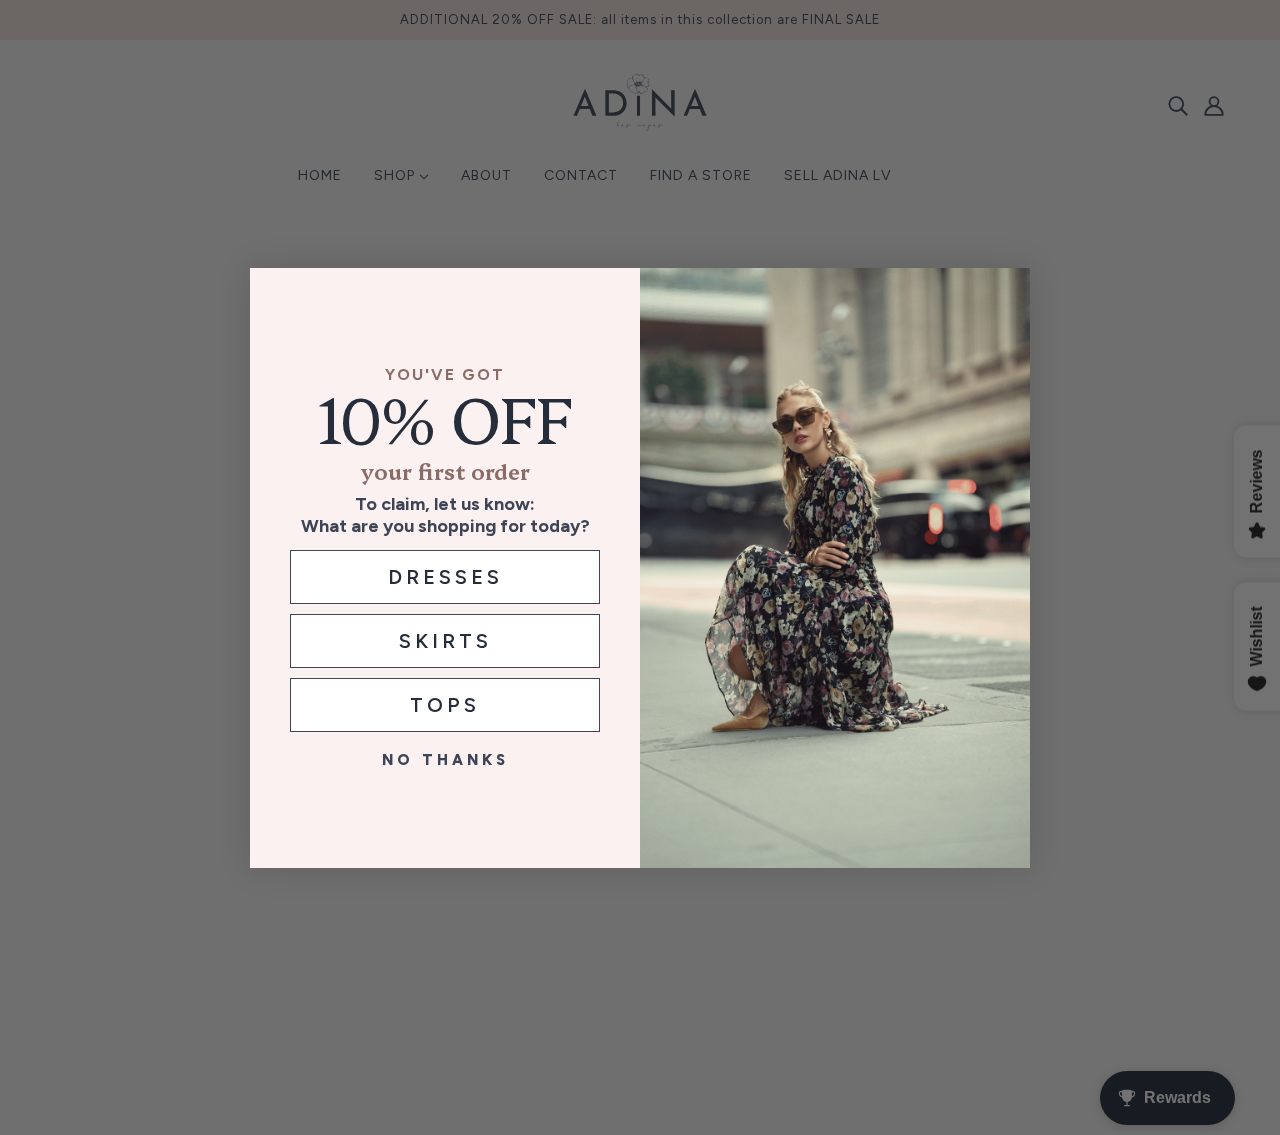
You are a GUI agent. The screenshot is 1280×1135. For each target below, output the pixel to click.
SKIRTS (445, 641)
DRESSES (445, 577)
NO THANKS (445, 760)
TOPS (445, 705)
